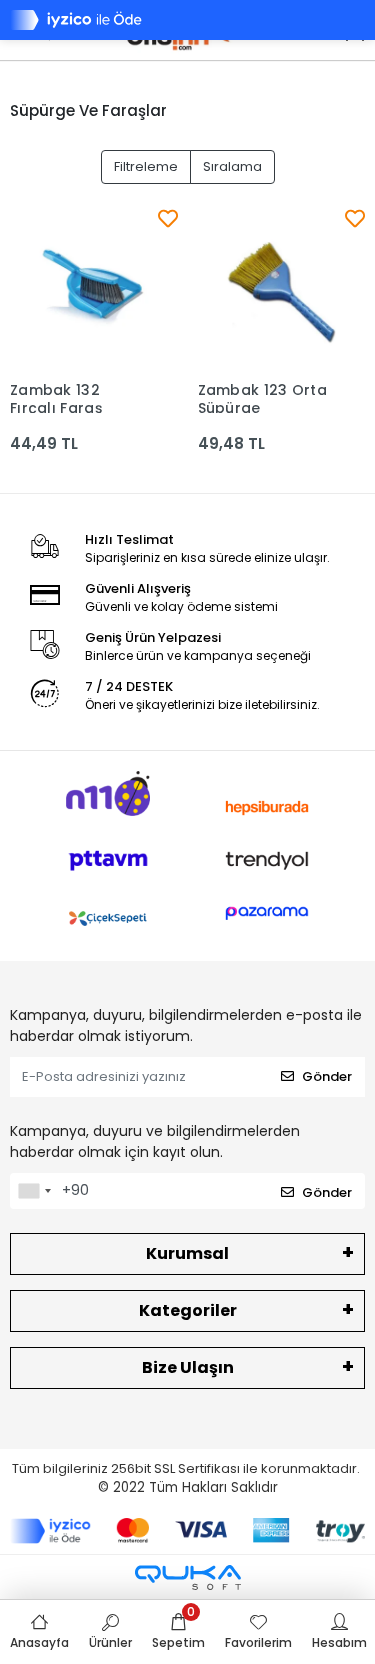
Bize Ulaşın (188, 1367)
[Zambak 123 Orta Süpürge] (282, 288)
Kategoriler (188, 1310)
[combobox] (34, 1191)
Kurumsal (187, 1253)
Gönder (327, 1076)
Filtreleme (146, 166)
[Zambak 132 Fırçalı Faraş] (94, 288)
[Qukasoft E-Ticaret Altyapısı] (188, 1577)
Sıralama (232, 166)
